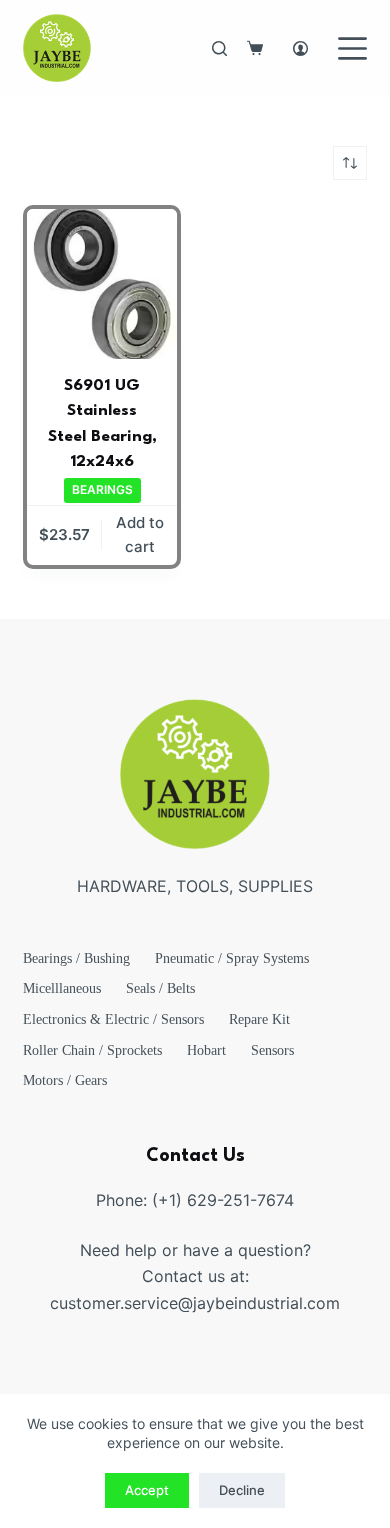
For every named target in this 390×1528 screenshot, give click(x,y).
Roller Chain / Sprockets (92, 1050)
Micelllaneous (62, 988)
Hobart (206, 1050)
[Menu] (352, 48)
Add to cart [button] (140, 535)
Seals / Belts (160, 988)
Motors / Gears (65, 1080)
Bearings (102, 489)
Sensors (272, 1050)
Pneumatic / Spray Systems (232, 958)
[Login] (300, 48)
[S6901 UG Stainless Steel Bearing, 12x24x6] (102, 284)
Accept (147, 1490)
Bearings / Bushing (76, 958)
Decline (242, 1490)
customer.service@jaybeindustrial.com (195, 1303)
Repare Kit (259, 1019)
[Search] (219, 48)
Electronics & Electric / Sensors (113, 1019)
